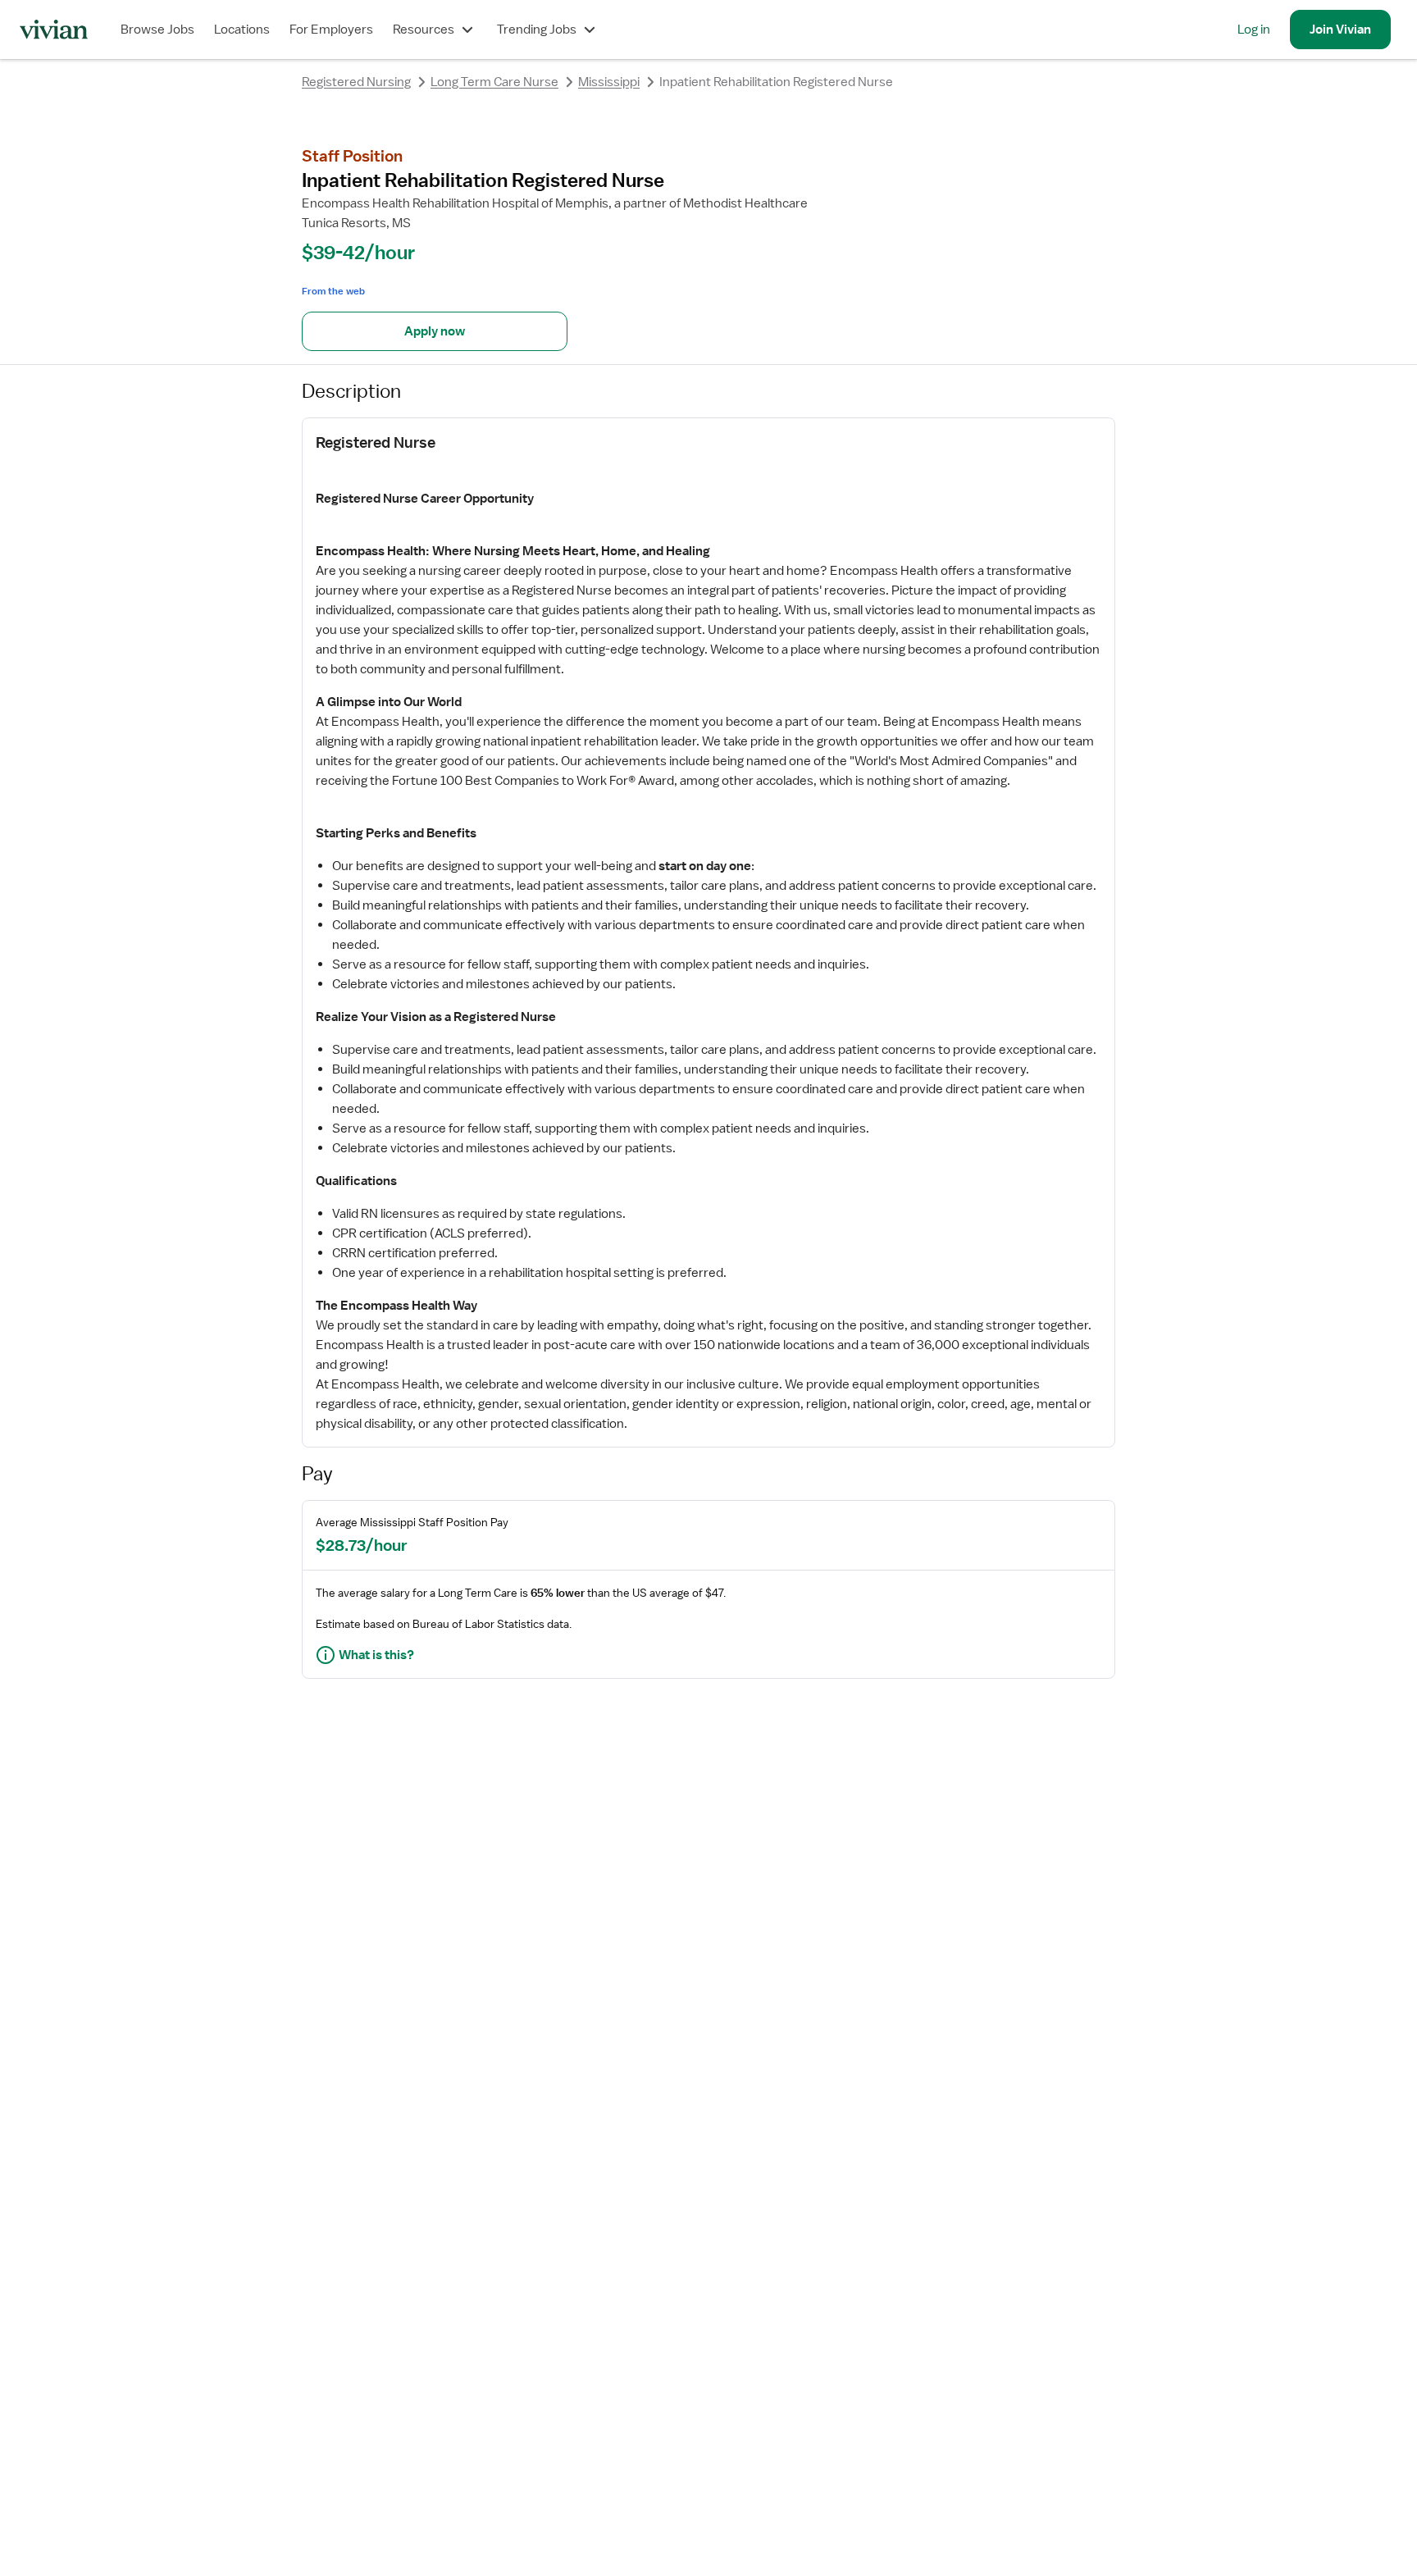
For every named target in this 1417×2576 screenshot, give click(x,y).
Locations (242, 30)
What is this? (376, 1655)
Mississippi (609, 82)
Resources (424, 30)
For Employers (331, 30)
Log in (1254, 30)
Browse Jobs (157, 30)
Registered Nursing (356, 82)
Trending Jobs (537, 30)
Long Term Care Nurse (494, 82)
